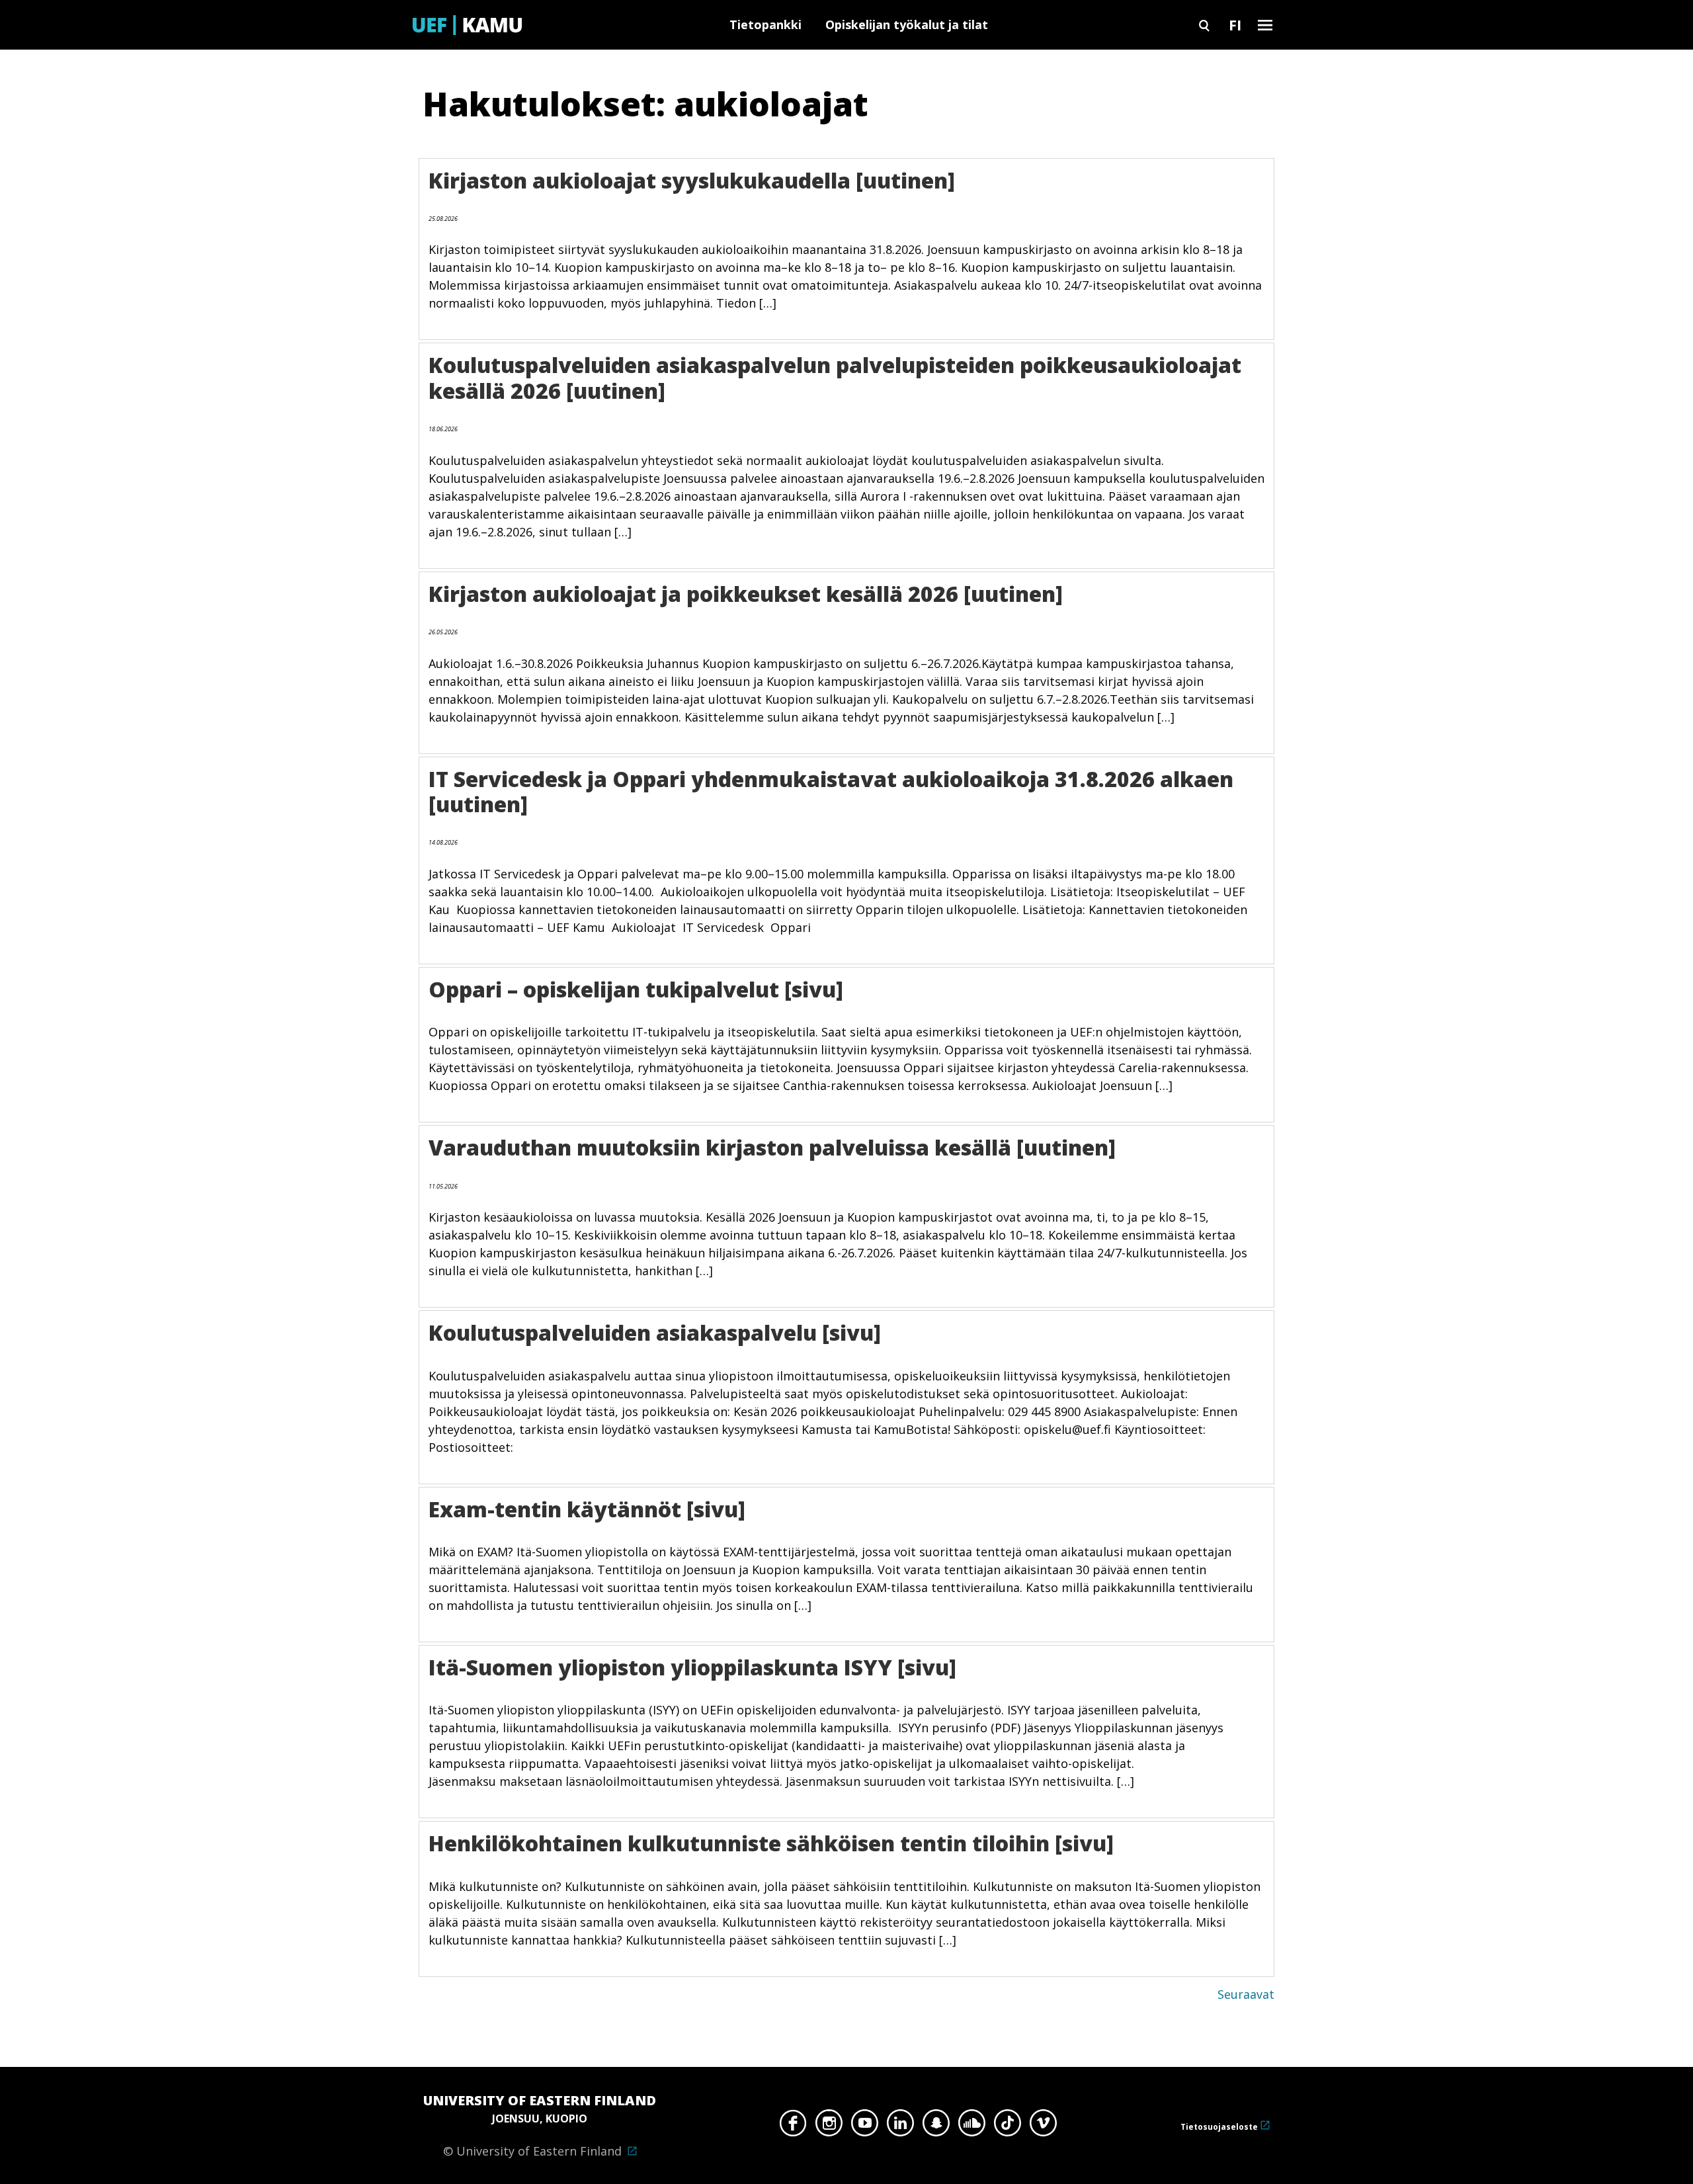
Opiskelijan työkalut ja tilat (907, 24)
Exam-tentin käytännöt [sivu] (587, 1509)
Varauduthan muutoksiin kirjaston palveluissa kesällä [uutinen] (772, 1147)
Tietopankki (765, 24)
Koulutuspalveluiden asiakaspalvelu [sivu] (655, 1332)
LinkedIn (900, 2126)
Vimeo (1043, 2126)
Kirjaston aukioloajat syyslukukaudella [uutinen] (692, 180)
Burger (1265, 25)
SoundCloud (972, 2126)
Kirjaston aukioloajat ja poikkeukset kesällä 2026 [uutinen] (746, 594)
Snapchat (936, 2126)
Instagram (829, 2126)
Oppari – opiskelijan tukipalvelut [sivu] (636, 989)
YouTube (865, 2126)
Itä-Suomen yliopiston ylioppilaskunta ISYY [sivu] (692, 1667)
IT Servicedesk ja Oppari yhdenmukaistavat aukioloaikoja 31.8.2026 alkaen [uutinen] (831, 791)
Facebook (793, 2126)
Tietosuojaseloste (1219, 2127)
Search (1204, 25)
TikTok (1008, 2126)
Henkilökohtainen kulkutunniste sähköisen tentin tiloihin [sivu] (771, 1843)
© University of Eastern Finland (540, 2125)
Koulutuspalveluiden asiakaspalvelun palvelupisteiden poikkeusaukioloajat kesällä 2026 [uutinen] (835, 377)
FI (1235, 24)
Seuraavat (1246, 1994)
